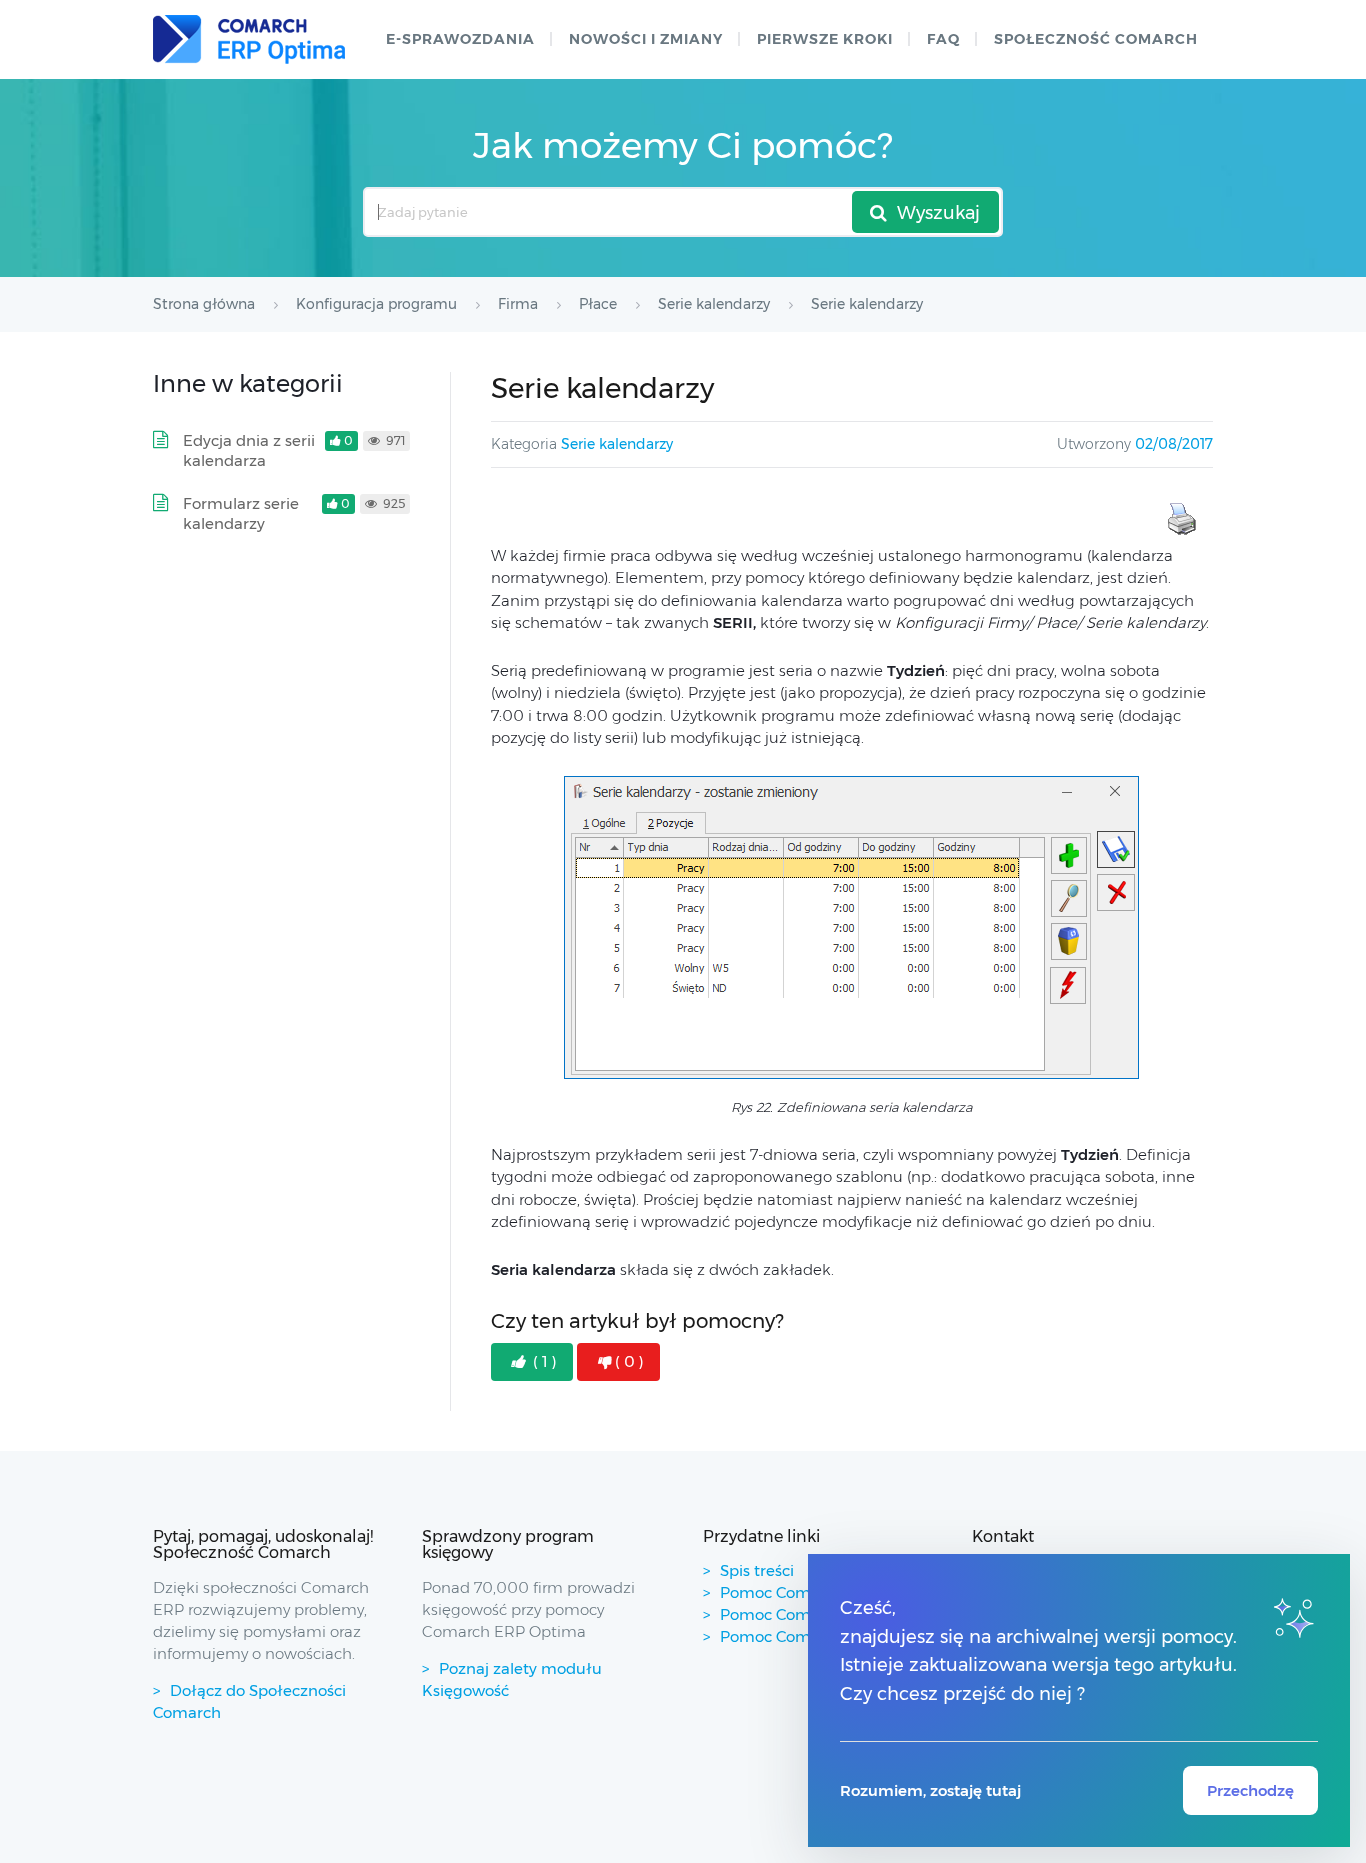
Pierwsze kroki (825, 39)
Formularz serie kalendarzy (241, 513)
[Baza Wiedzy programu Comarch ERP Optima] (249, 39)
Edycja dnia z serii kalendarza (249, 450)
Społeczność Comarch (1096, 39)
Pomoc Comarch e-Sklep (811, 1614)
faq (943, 39)
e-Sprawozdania (460, 39)
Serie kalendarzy (617, 444)
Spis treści (757, 1570)
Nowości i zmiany (646, 39)
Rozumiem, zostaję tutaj (930, 1790)
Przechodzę (1250, 1790)
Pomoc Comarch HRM (802, 1636)
